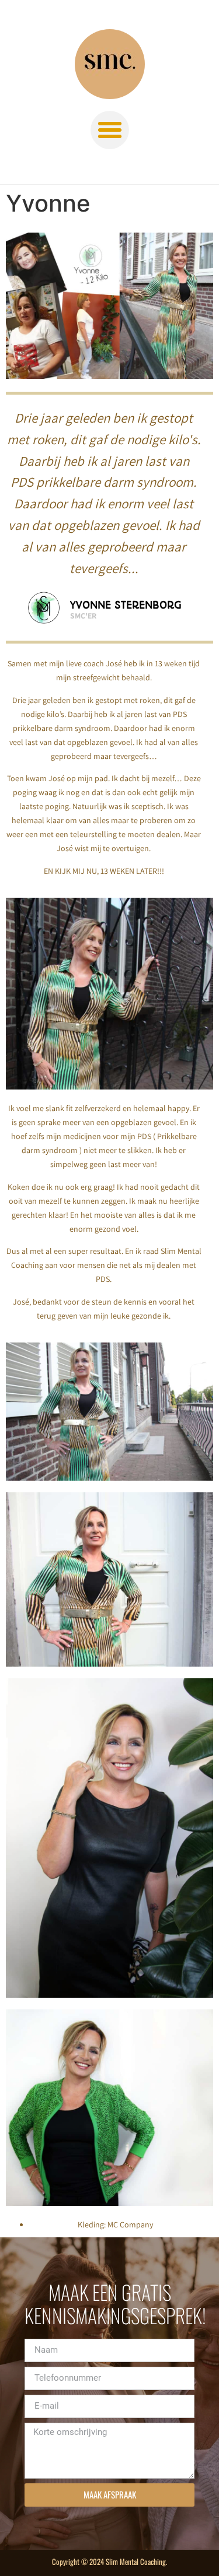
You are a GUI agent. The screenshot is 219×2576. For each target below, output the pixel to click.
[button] (110, 130)
